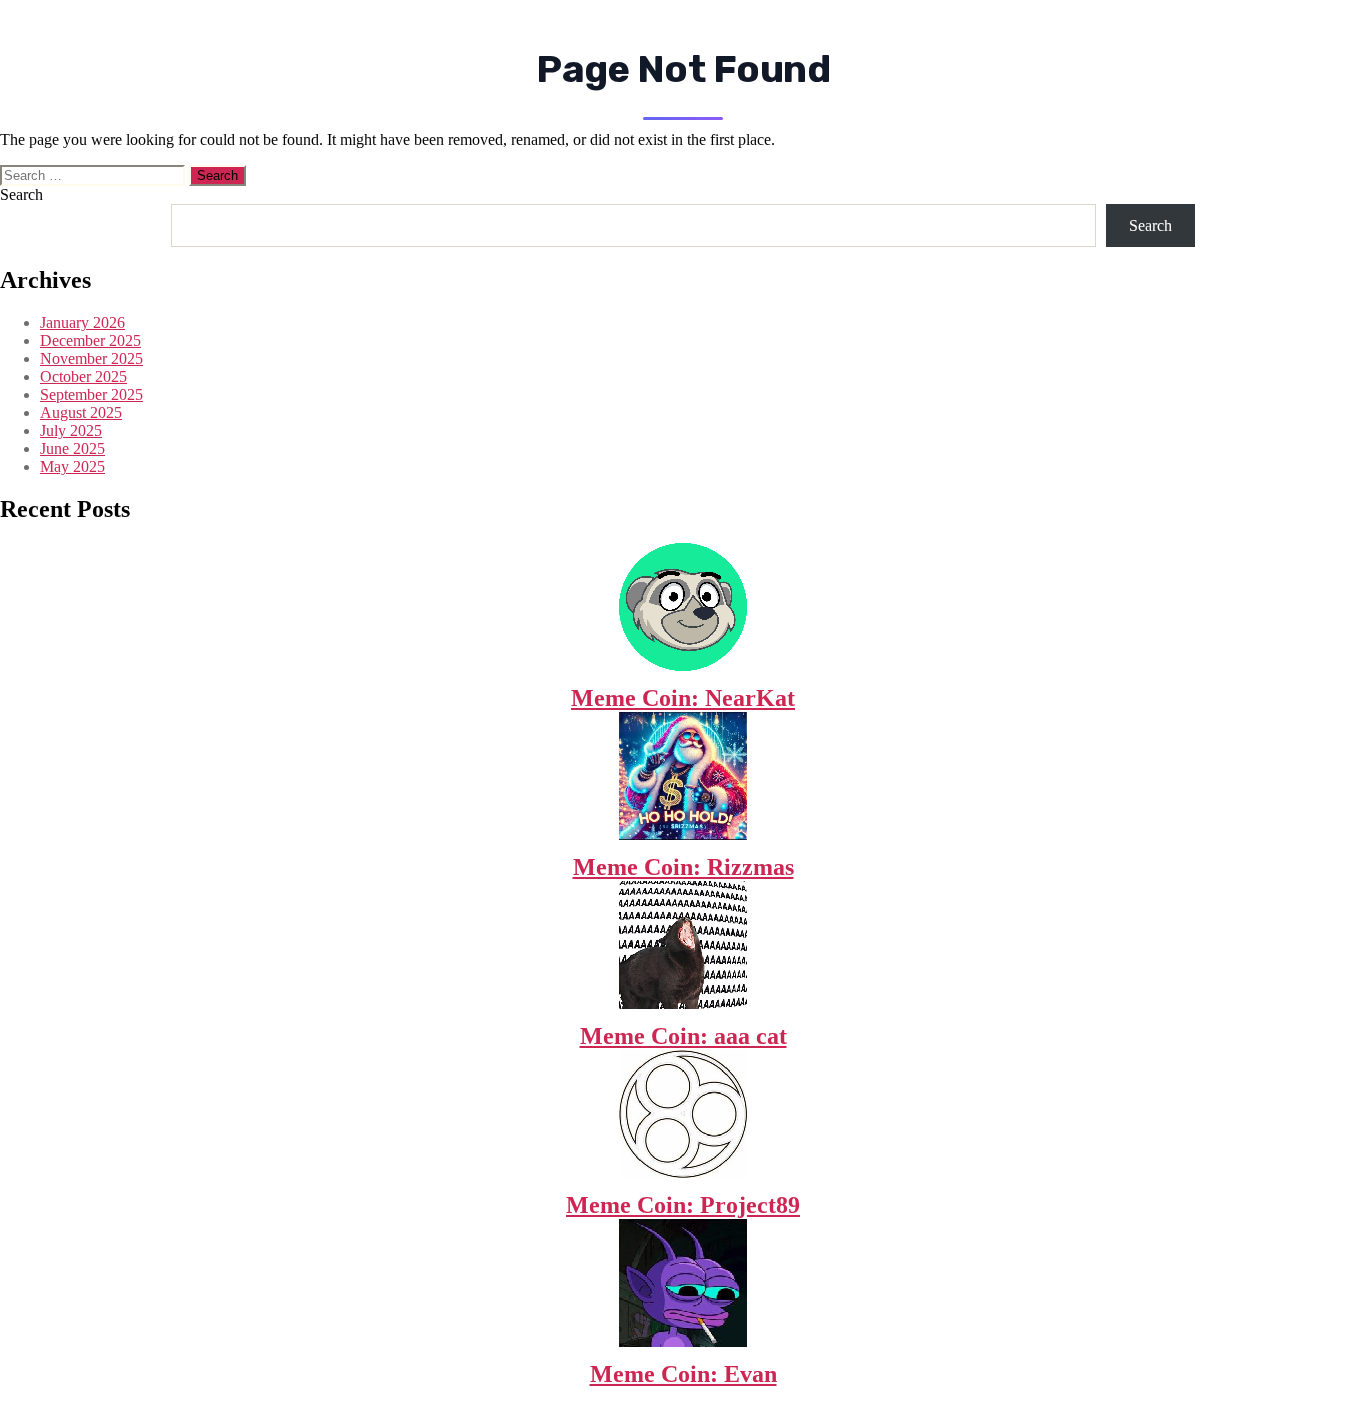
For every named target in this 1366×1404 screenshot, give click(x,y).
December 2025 (90, 340)
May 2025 (72, 466)
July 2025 (71, 430)
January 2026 (82, 322)
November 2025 (91, 358)
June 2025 (72, 448)
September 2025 (91, 394)
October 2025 (83, 376)
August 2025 (81, 412)
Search (21, 194)
